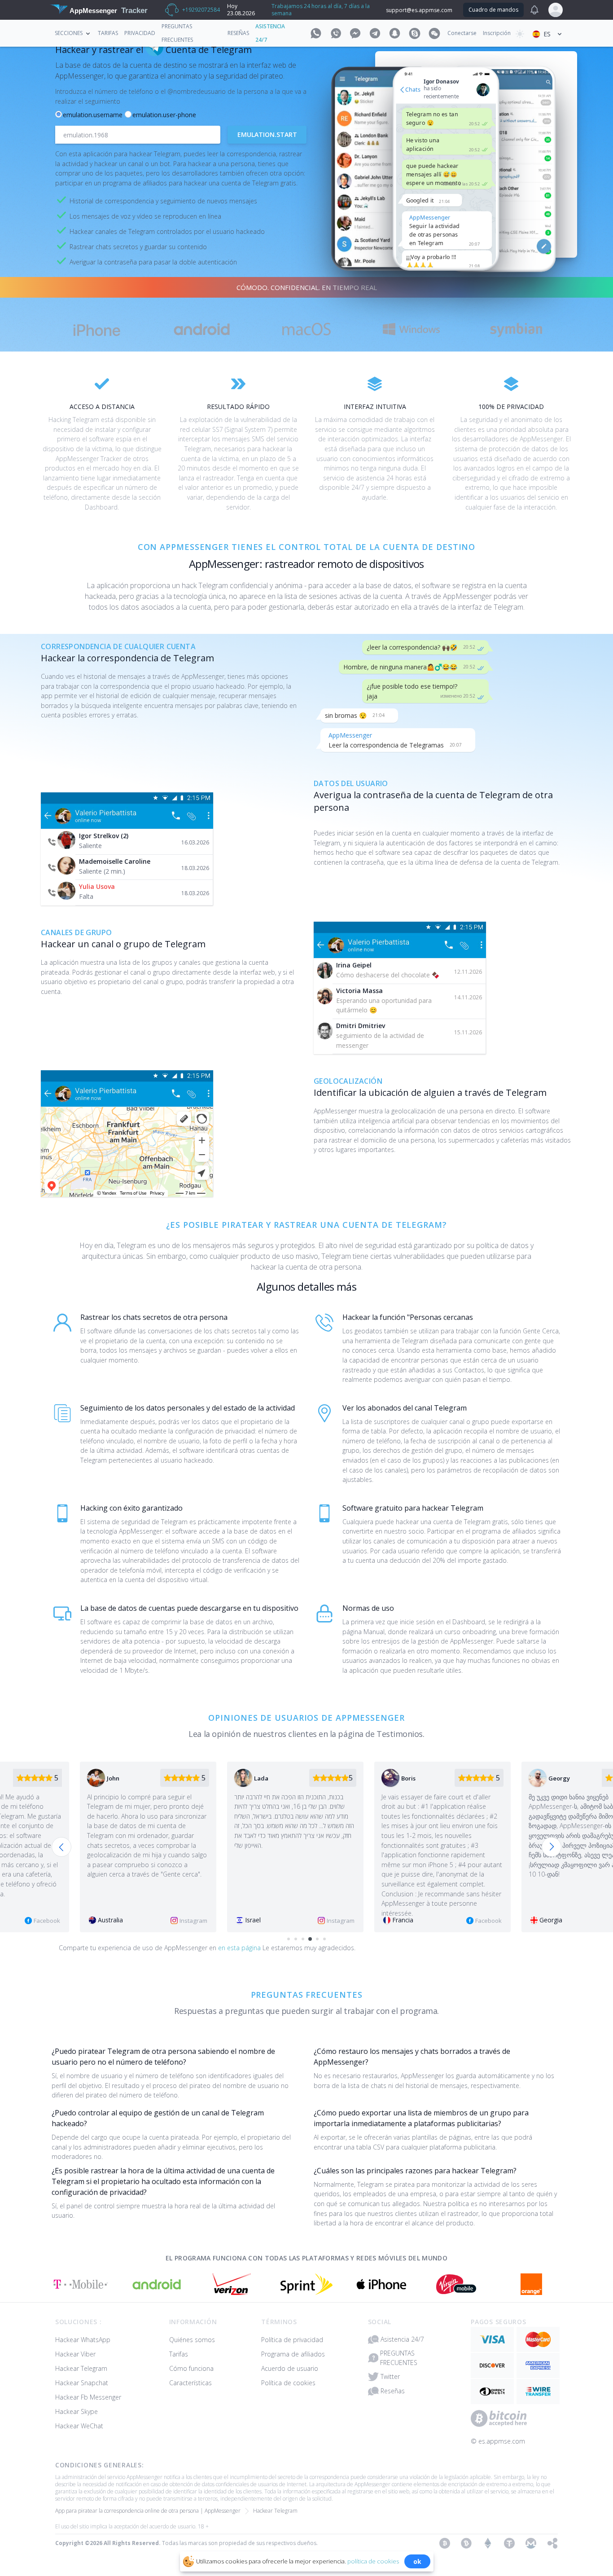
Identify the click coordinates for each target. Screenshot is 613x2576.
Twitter (390, 2376)
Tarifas (108, 33)
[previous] (61, 1847)
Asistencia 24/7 (402, 2339)
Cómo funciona (191, 2368)
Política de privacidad (292, 2340)
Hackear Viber (75, 2354)
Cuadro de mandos (493, 10)
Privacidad (140, 33)
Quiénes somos (192, 2340)
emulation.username (93, 115)
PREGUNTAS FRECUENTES (399, 2358)
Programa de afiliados (293, 2354)
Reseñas (238, 33)
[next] (552, 1847)
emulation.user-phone (164, 115)
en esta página (240, 1948)
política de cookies (373, 2561)
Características (190, 2383)
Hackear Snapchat (82, 2383)
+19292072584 (201, 10)
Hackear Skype (77, 2411)
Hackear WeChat (79, 2426)
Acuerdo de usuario (290, 2368)
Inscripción (497, 33)
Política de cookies (288, 2383)
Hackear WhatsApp (83, 2340)
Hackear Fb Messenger (88, 2397)
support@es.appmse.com (419, 10)
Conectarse (462, 33)
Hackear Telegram (81, 2368)
